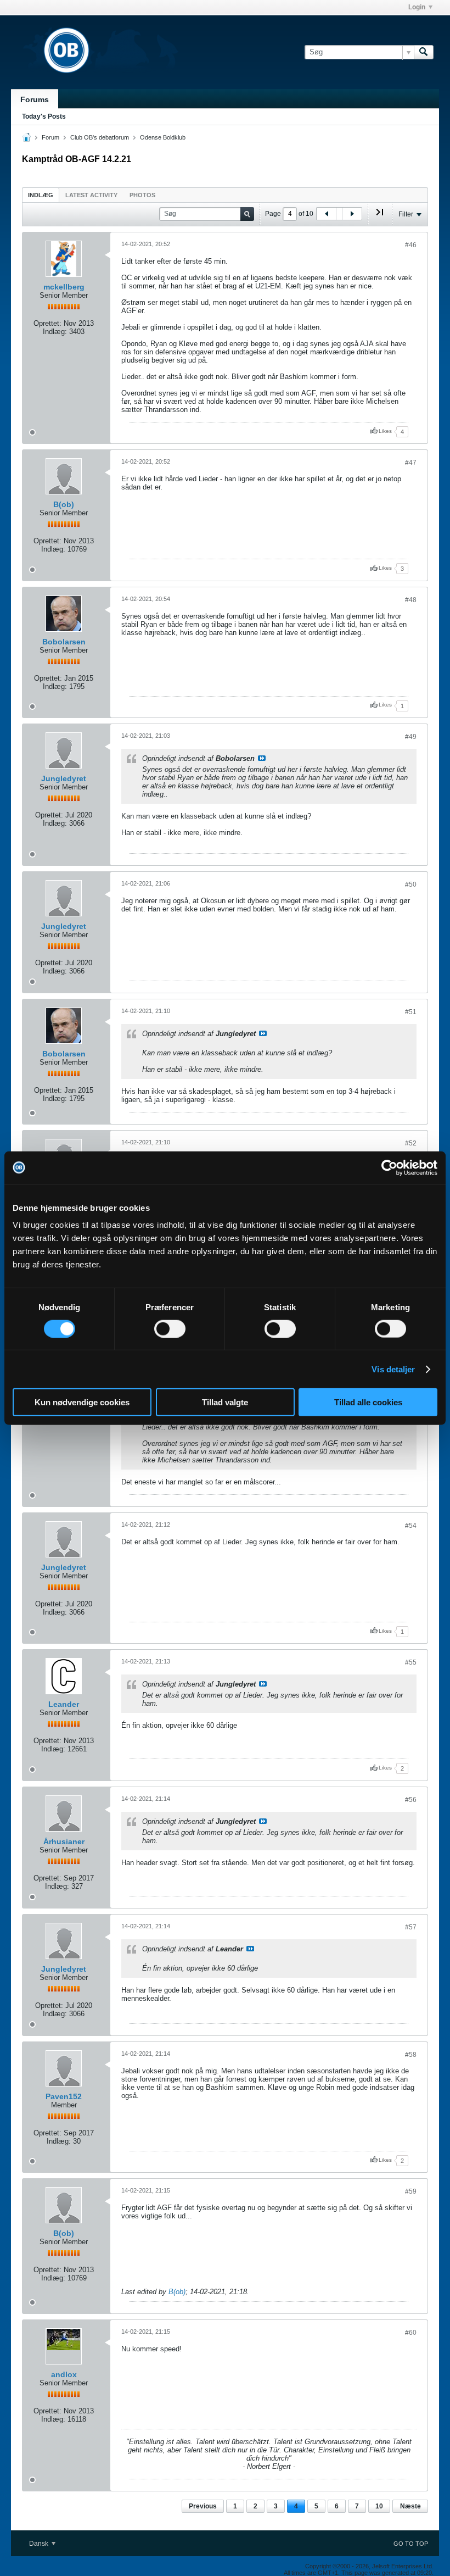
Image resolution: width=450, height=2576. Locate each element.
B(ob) (64, 504)
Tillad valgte (225, 1402)
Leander (64, 1704)
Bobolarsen (64, 642)
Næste (410, 2506)
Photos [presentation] (142, 195)
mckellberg (64, 287)
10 (379, 2506)
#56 (411, 1800)
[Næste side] (352, 214)
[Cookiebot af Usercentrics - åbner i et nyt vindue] (389, 1167)
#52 (411, 1143)
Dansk (40, 2544)
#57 (411, 1927)
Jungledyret (64, 778)
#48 (411, 600)
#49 (411, 737)
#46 (411, 245)
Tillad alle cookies (368, 1402)
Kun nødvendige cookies (82, 1402)
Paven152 (64, 2096)
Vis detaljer (393, 1369)
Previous (203, 2506)
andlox (64, 2374)
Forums (35, 99)
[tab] (41, 195)
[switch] (170, 1328)
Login (417, 7)
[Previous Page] (327, 214)
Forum (50, 137)
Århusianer (64, 1841)
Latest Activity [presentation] (91, 195)
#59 (411, 2191)
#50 (411, 884)
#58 (411, 2055)
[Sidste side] (380, 216)
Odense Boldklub (163, 137)
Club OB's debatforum (100, 137)
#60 (411, 2333)
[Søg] (424, 52)
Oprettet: (47, 323)
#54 (411, 1526)
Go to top (411, 2544)
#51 (411, 1012)
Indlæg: (55, 332)
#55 (411, 1662)
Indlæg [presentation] (41, 195)
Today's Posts (44, 116)
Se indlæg (262, 758)
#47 (411, 463)
